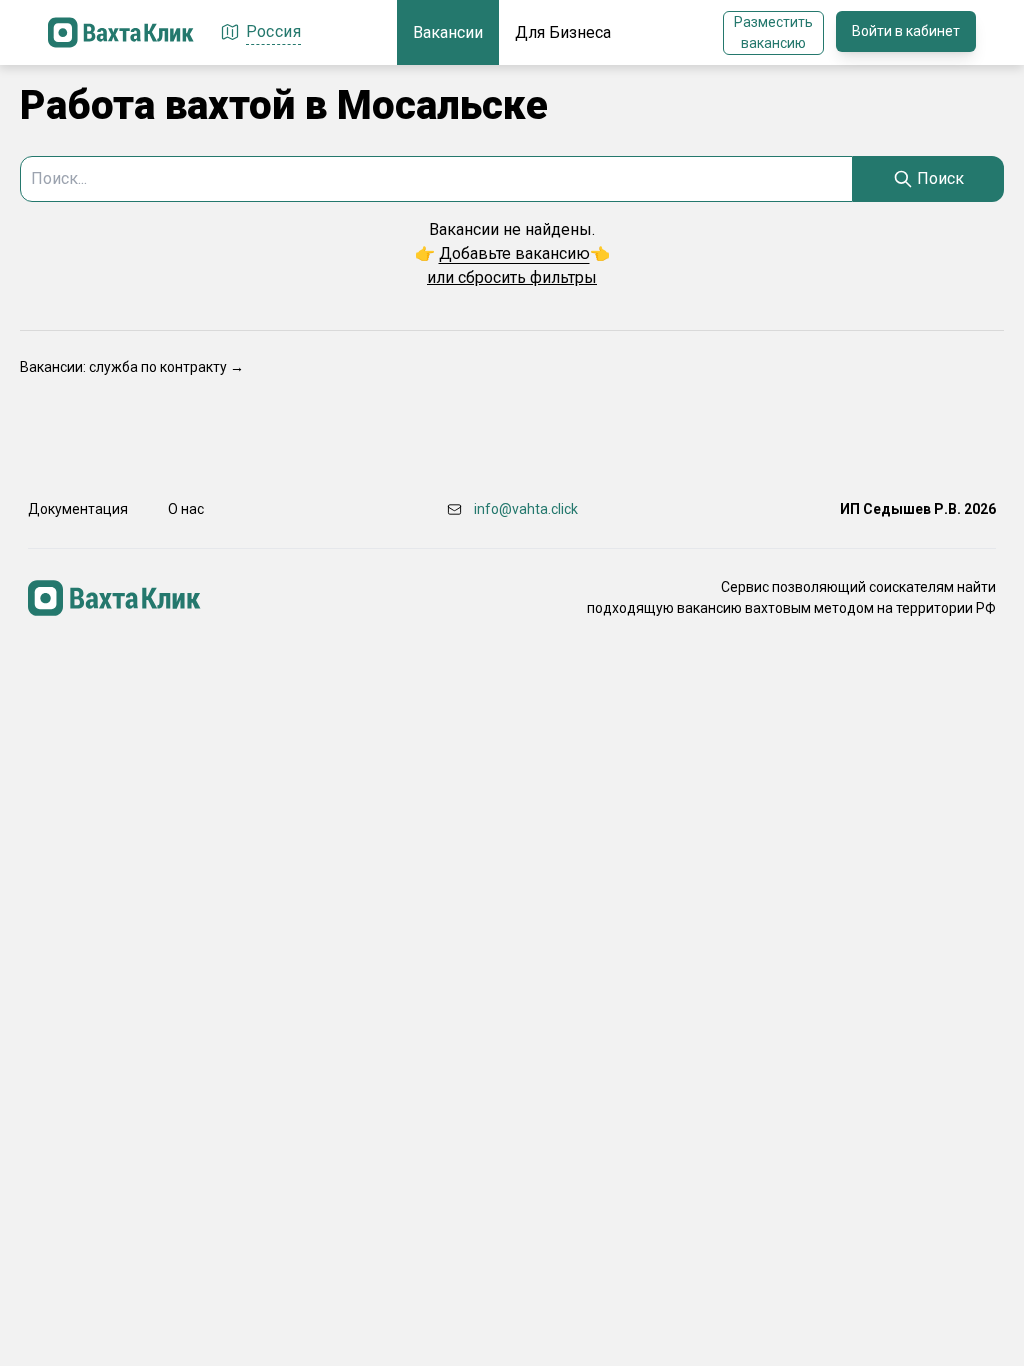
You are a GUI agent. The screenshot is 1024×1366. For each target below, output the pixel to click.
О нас (186, 509)
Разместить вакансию (773, 32)
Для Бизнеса (563, 32)
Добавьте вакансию (514, 253)
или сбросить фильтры (512, 277)
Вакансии (448, 32)
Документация (78, 509)
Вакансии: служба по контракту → (132, 367)
